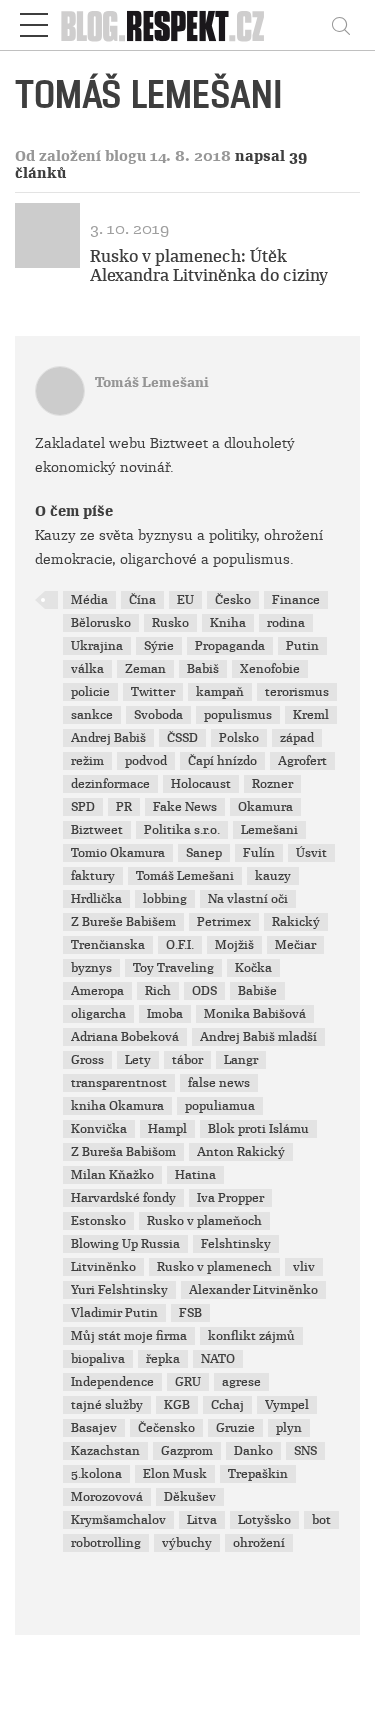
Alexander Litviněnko (253, 1290)
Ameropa (97, 991)
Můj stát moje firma (129, 1336)
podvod (146, 761)
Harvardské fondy (123, 1198)
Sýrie (159, 646)
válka (87, 669)
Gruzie (235, 1428)
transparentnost (119, 1083)
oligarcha (98, 1014)
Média (89, 600)
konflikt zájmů (251, 1336)
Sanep (204, 853)
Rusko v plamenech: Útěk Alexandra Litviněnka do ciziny (209, 266)
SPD (83, 807)
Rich (158, 991)
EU (185, 600)
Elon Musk (175, 1474)
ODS (204, 991)
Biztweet (97, 830)
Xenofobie (270, 669)
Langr (241, 1060)
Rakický (296, 922)
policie (90, 692)
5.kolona (96, 1474)
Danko (253, 1451)
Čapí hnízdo (222, 761)
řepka (163, 1359)
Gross (87, 1060)
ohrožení (259, 1543)
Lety (138, 1060)
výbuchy (187, 1543)
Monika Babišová (255, 1014)
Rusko (170, 623)
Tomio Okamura (118, 853)
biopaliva (98, 1359)
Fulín (259, 853)
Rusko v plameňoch (204, 1221)
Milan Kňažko (112, 1175)
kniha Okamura (117, 1106)
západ (297, 738)
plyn (289, 1428)
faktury (93, 876)
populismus (238, 715)
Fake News (185, 807)
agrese (241, 1382)
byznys (91, 968)
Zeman (145, 669)
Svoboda (158, 715)
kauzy (273, 876)
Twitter (153, 692)
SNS (305, 1451)
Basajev (94, 1428)
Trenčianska (108, 945)
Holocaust (201, 784)
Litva (202, 1520)
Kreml (311, 715)
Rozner (272, 784)
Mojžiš (234, 945)
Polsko (239, 738)
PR (124, 807)
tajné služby (107, 1405)
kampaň (220, 692)
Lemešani (269, 830)
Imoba (165, 1014)
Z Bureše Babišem (123, 922)
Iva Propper (230, 1198)
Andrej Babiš (108, 738)
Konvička (99, 1129)
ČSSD (182, 738)
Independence (112, 1382)
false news (219, 1083)
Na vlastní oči (248, 899)
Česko (233, 600)
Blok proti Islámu (258, 1129)
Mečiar (295, 945)
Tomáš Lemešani (152, 382)
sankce (92, 715)
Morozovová (107, 1497)
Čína (142, 600)
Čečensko (166, 1428)
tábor (187, 1060)
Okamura (265, 807)
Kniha (228, 623)
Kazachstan (105, 1451)
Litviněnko (103, 1267)
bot (321, 1520)
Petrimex (224, 922)
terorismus (297, 692)
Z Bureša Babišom (123, 1152)
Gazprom (187, 1451)
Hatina (195, 1175)
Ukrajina (97, 646)
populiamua (220, 1106)
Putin (302, 646)
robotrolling (106, 1543)
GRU (188, 1382)
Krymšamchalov (118, 1520)
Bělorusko (101, 623)
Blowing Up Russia (125, 1244)
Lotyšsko (264, 1520)
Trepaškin (258, 1474)
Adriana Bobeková (125, 1037)
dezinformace (110, 784)
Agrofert (302, 761)
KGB (177, 1405)
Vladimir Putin (114, 1313)
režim (87, 761)
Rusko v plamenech (214, 1267)
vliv (304, 1267)
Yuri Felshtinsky (119, 1290)
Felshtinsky (236, 1244)
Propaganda (230, 646)
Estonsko (98, 1221)
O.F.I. (180, 945)
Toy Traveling (173, 968)
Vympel (287, 1405)
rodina (286, 623)
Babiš (203, 669)
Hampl (167, 1129)
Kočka (253, 968)
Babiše (257, 991)
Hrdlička (96, 899)
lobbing (165, 899)
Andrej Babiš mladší (258, 1037)
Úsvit (311, 853)
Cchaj (227, 1405)
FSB (190, 1313)
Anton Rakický (241, 1152)
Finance (296, 600)
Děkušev (190, 1497)
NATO (218, 1359)
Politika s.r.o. (182, 830)
